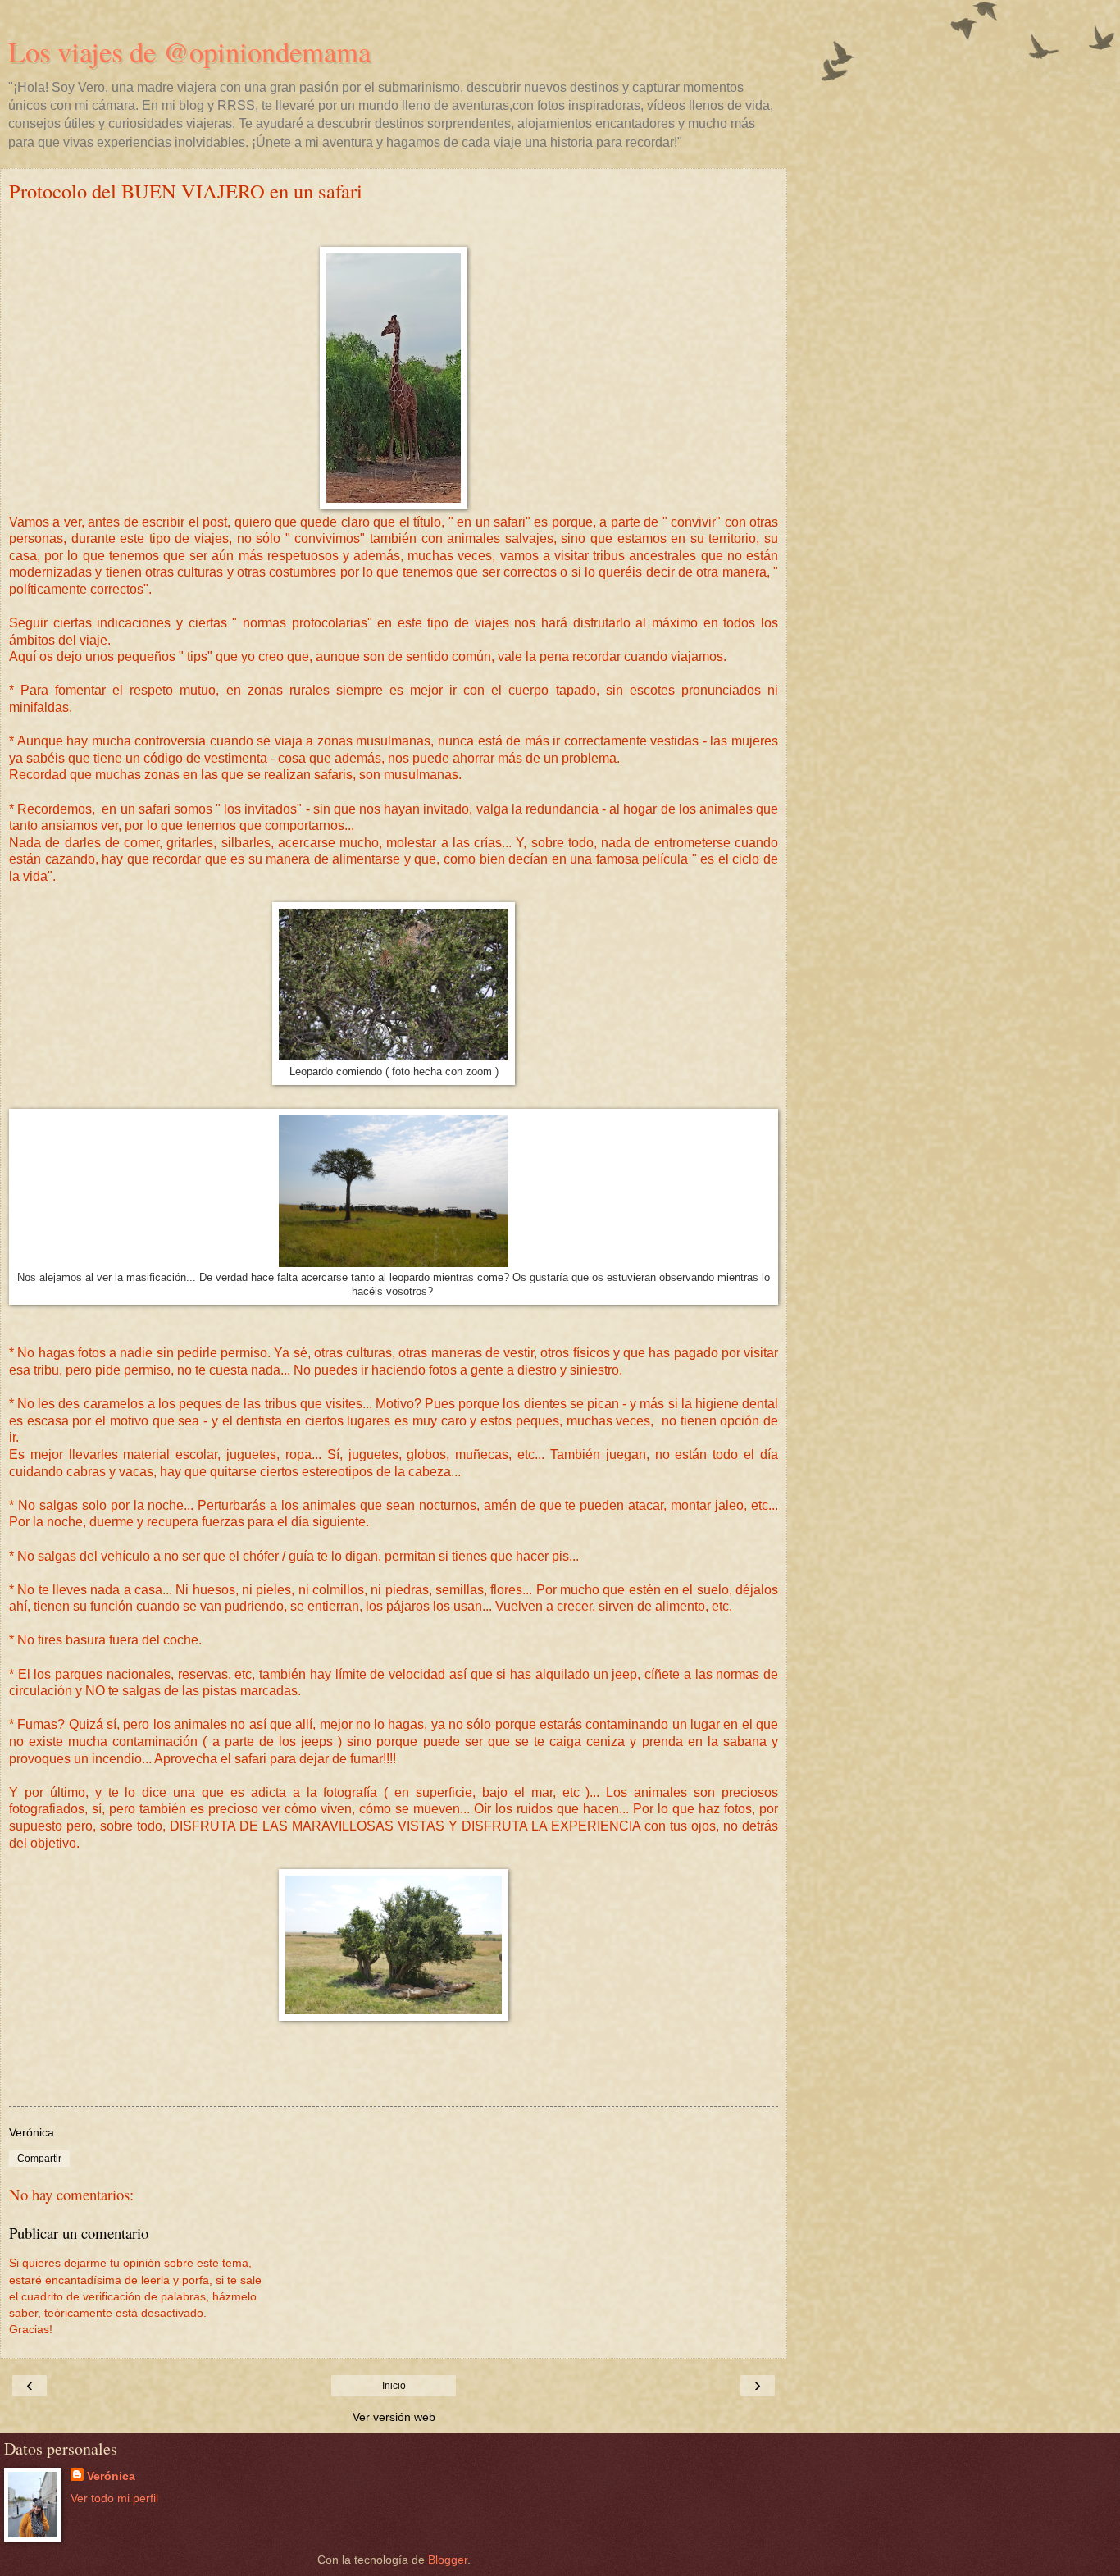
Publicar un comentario (79, 2233)
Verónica (111, 2476)
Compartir (39, 2159)
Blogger (448, 2560)
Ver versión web (394, 2417)
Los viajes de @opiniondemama (189, 52)
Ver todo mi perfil (114, 2498)
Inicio (394, 2386)
